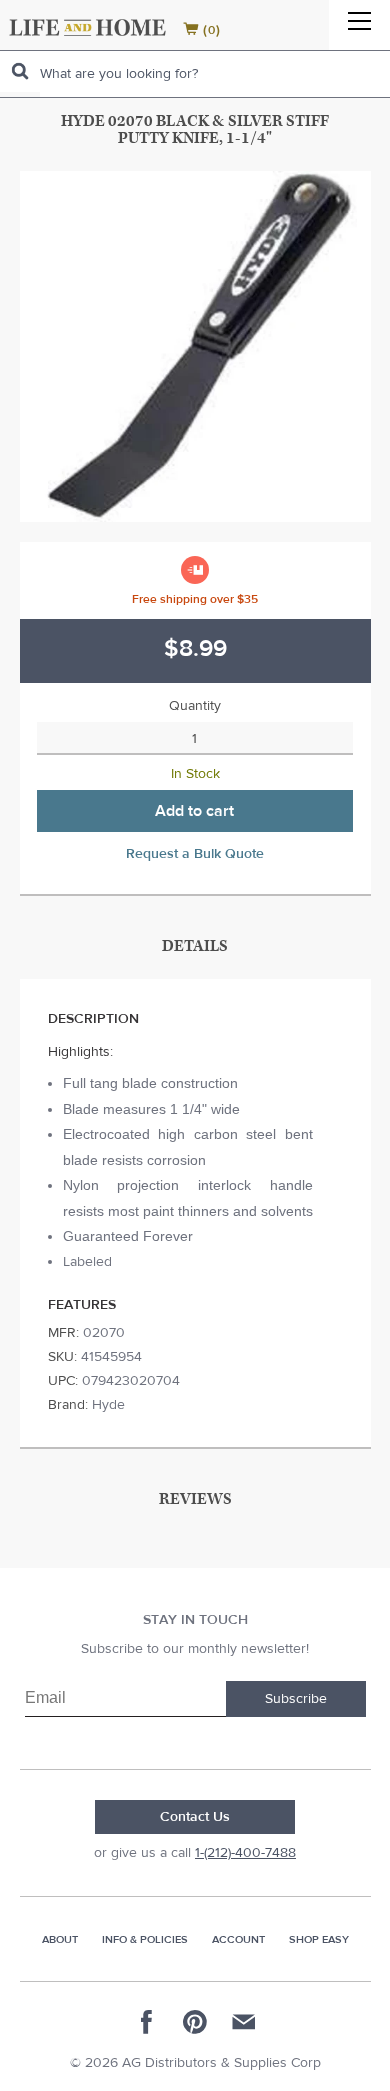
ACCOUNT (238, 1939)
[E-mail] (243, 2022)
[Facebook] (147, 2022)
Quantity (195, 706)
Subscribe (296, 1699)
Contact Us (195, 1817)
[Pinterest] (195, 2022)
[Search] (20, 71)
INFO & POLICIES (145, 1939)
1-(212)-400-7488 (245, 1853)
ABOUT (60, 1939)
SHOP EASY (319, 1939)
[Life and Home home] (87, 27)
